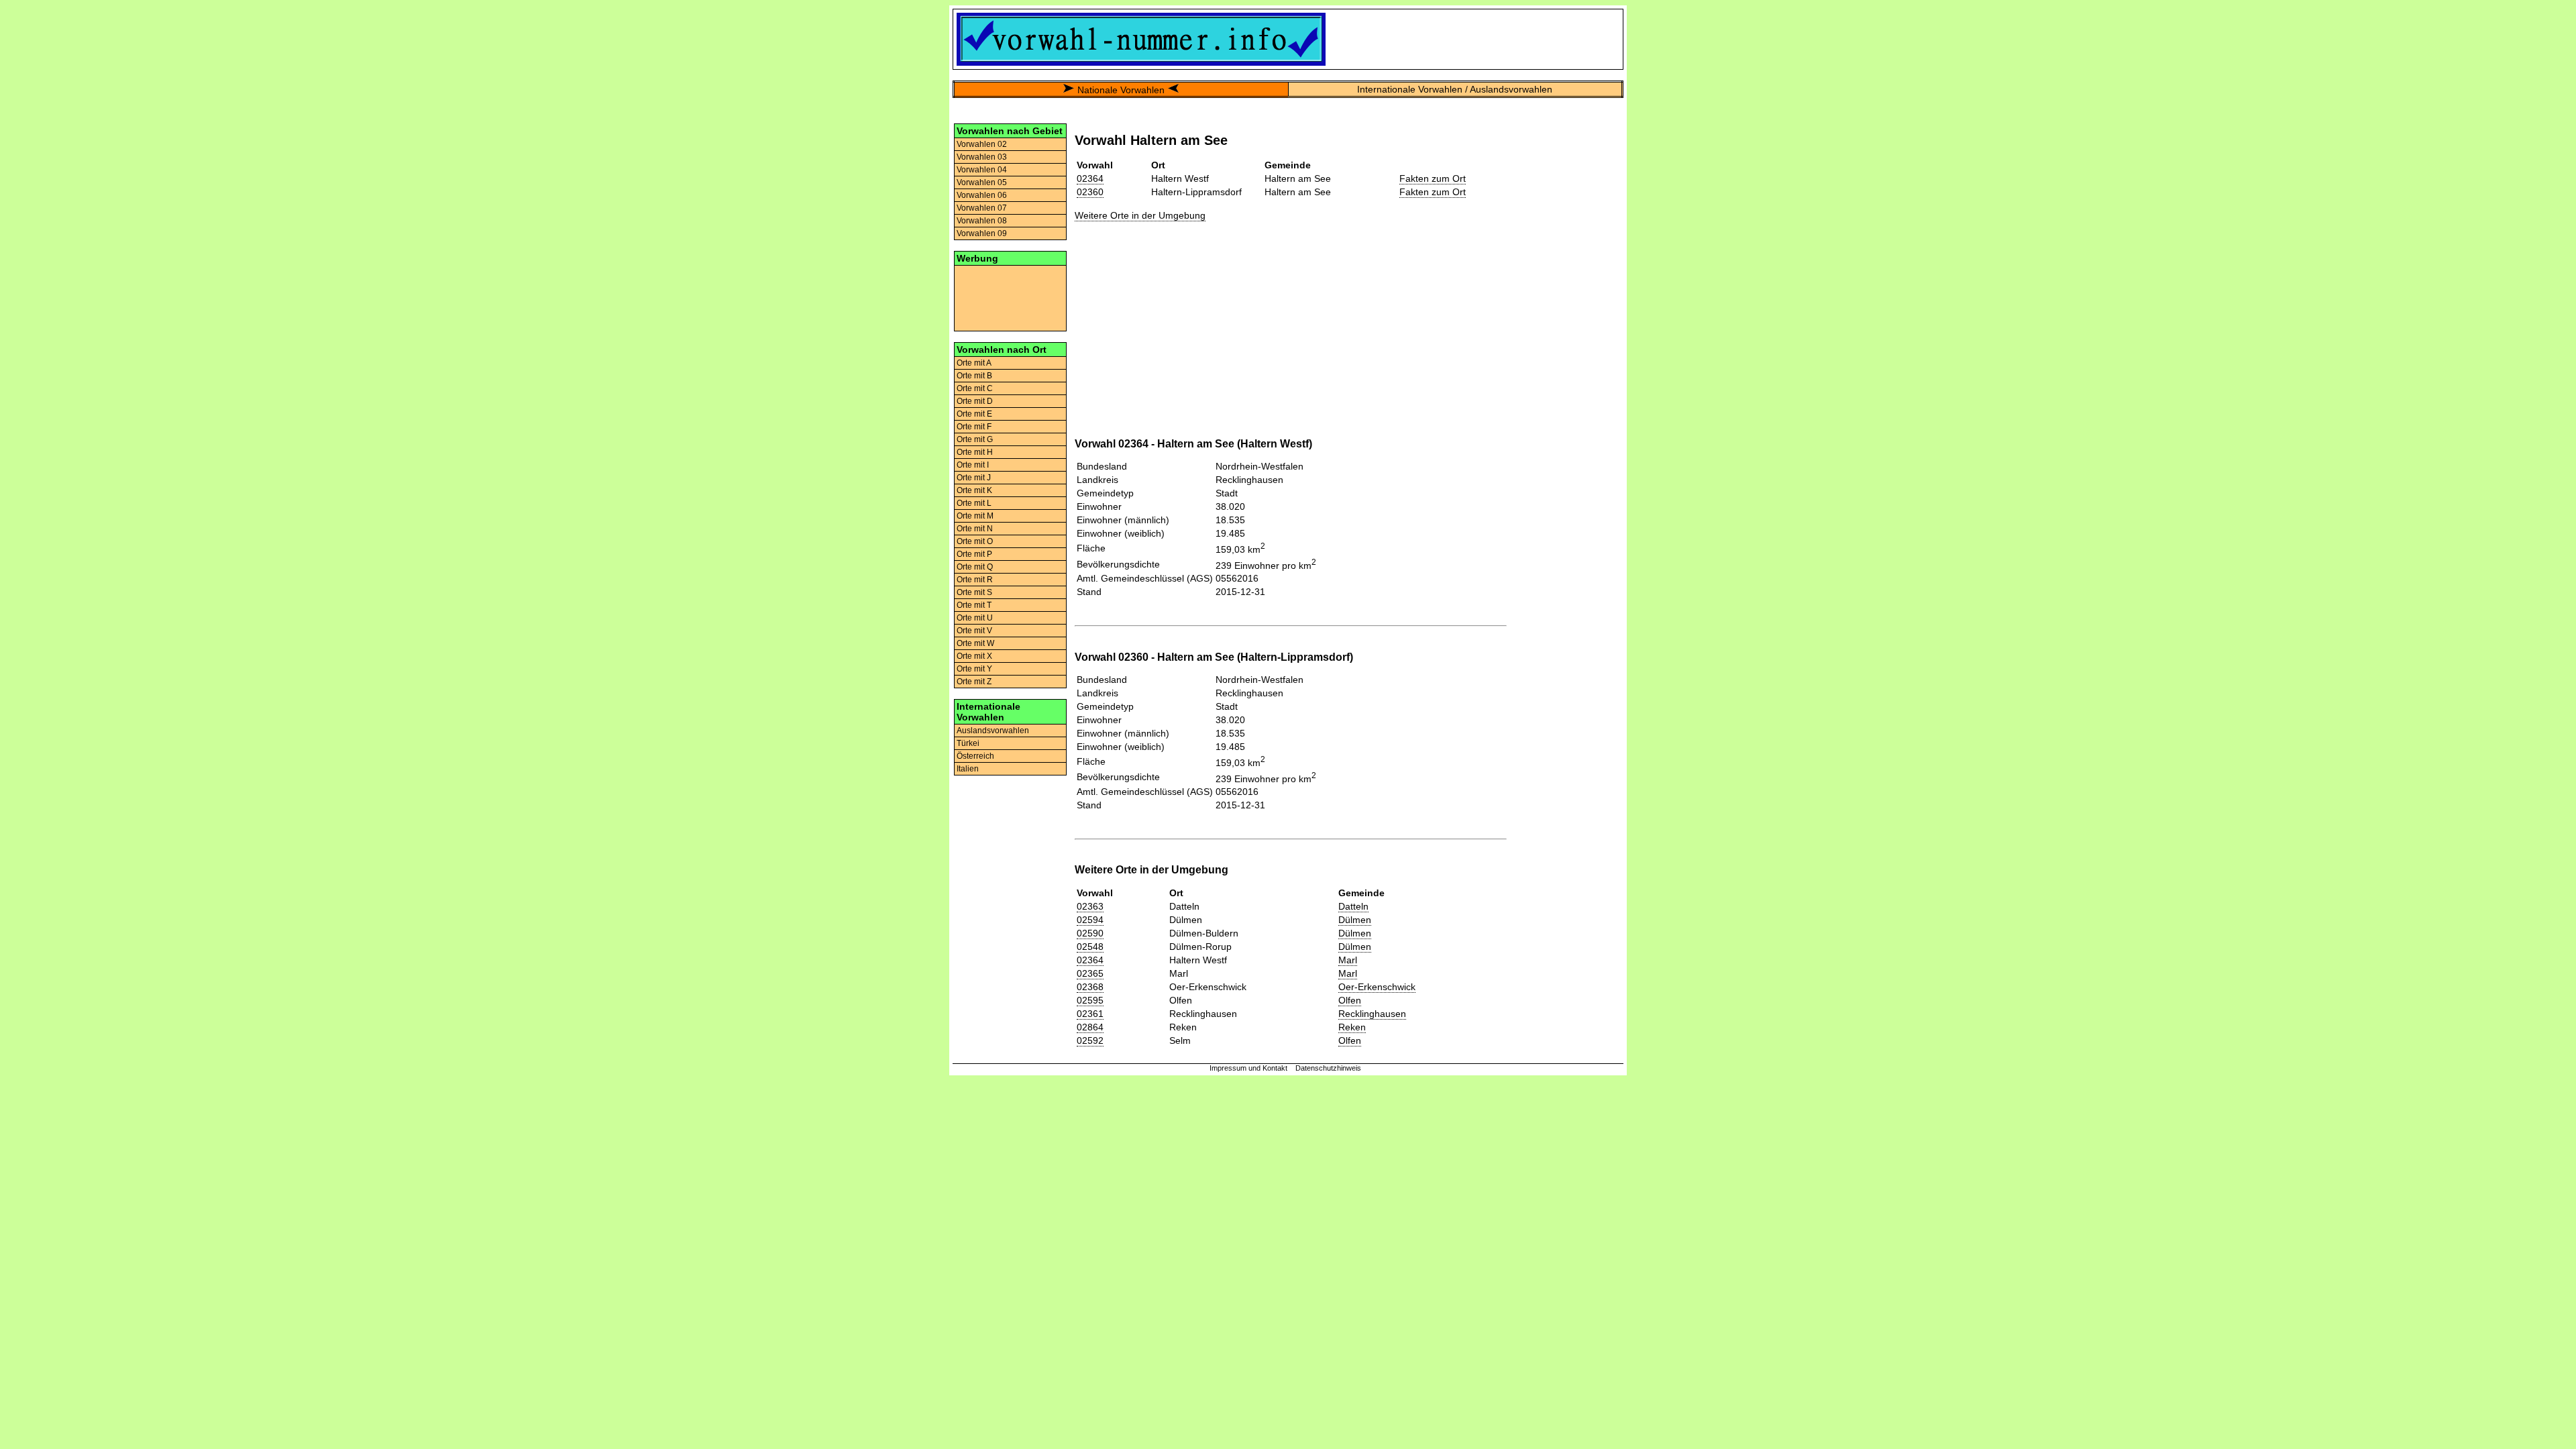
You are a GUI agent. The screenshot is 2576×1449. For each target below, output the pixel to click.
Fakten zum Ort (1433, 178)
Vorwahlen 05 (982, 182)
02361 (1090, 1014)
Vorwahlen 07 (982, 208)
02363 (1090, 906)
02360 (1090, 192)
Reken (1352, 1027)
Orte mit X (974, 656)
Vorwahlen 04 (982, 170)
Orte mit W (975, 643)
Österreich (975, 756)
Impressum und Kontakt (1248, 1068)
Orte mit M (975, 516)
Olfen (1350, 1000)
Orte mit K (974, 490)
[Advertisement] (1010, 297)
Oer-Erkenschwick (1377, 987)
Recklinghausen (1372, 1014)
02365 (1090, 973)
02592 (1090, 1040)
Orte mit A (974, 363)
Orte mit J (974, 478)
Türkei (968, 743)
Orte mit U (975, 618)
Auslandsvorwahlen (993, 731)
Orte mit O (975, 541)
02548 (1090, 947)
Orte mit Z (974, 682)
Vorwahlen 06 (982, 195)
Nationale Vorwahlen (1121, 90)
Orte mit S (974, 592)
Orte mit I (973, 465)
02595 (1090, 1000)
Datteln (1353, 906)
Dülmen (1355, 920)
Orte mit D (975, 401)
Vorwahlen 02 (982, 144)
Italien (968, 769)
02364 (1090, 178)
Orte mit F (974, 427)
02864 (1090, 1027)
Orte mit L (974, 503)
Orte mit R (975, 580)
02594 (1090, 920)
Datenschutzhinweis (1328, 1068)
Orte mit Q (975, 567)
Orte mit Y (974, 669)
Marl (1348, 960)
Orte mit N (975, 529)
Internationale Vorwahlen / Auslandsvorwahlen (1455, 89)
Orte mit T (974, 605)
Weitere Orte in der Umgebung (1140, 215)
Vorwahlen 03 (982, 157)
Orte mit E (974, 414)
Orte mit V (974, 631)
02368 (1090, 987)
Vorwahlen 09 (982, 233)
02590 (1090, 933)
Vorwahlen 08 (982, 221)
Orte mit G (975, 439)
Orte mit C (975, 388)
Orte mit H (975, 452)
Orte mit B (974, 376)
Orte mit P (974, 554)
